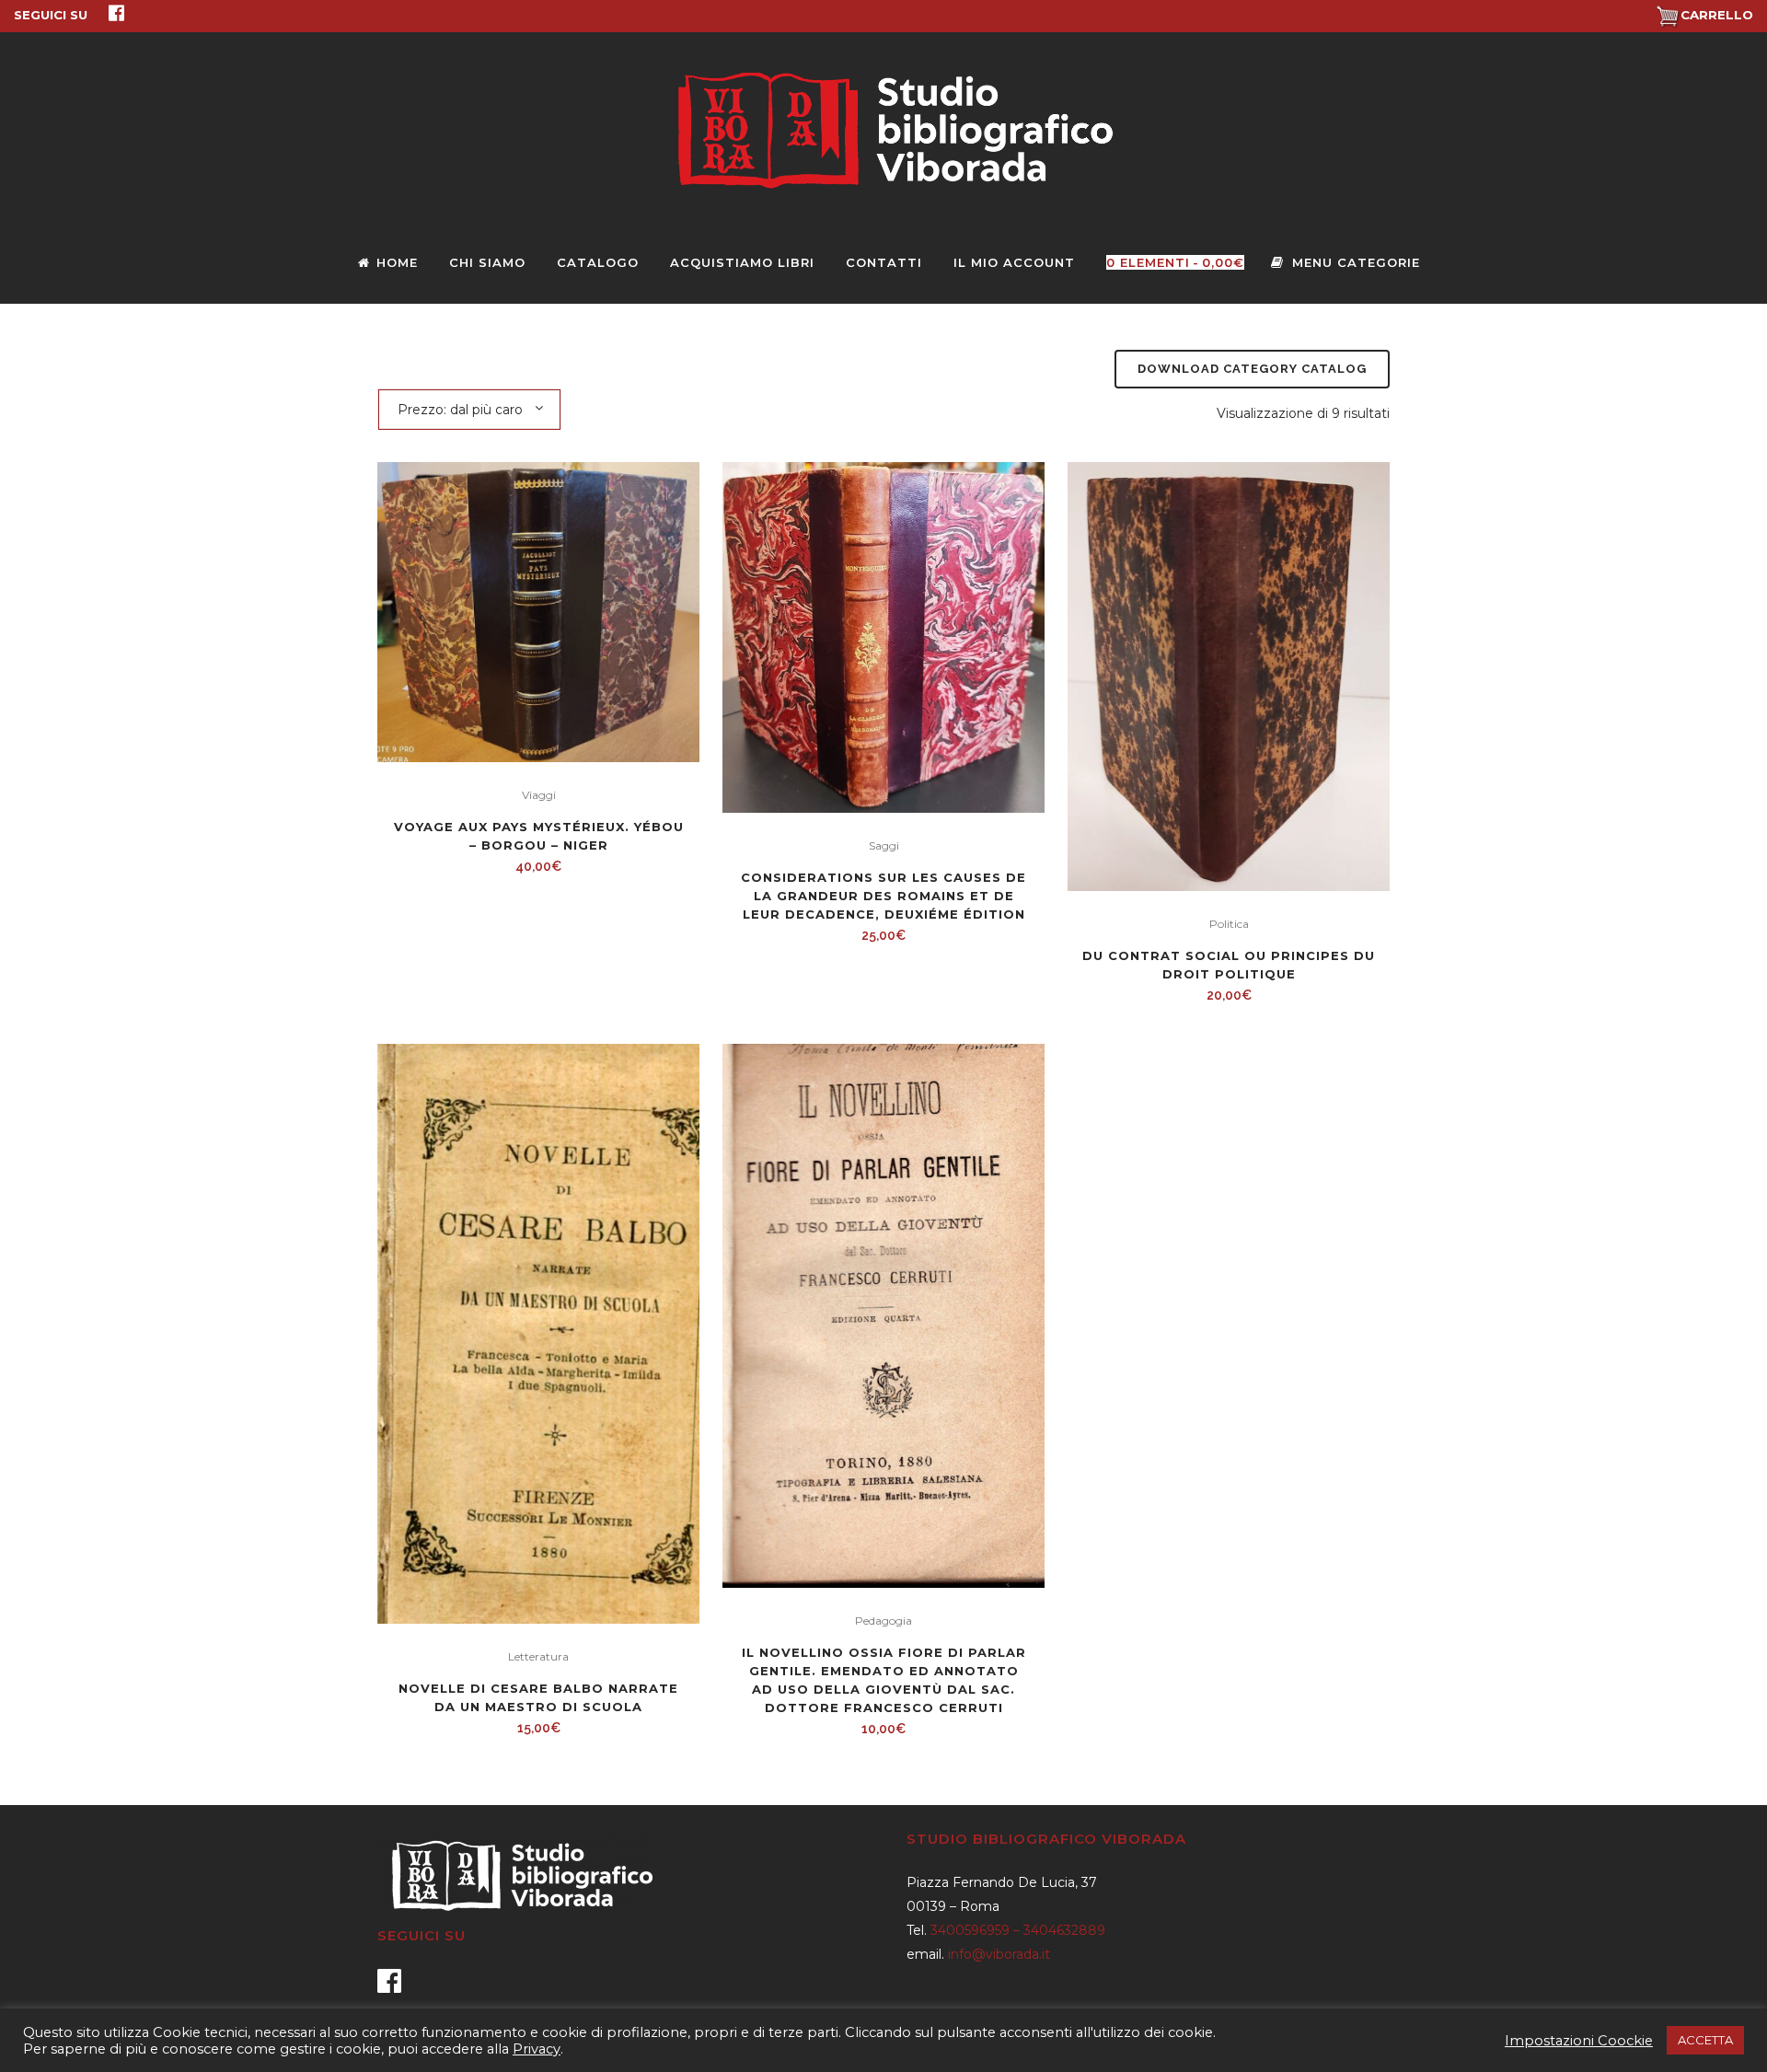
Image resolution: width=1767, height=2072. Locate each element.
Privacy (537, 2049)
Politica (1229, 924)
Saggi (884, 845)
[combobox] (469, 409)
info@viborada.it (999, 1954)
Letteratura (538, 1656)
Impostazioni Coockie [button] (1579, 2041)
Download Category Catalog (1252, 369)
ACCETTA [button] (1705, 2040)
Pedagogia (883, 1621)
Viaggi (539, 795)
